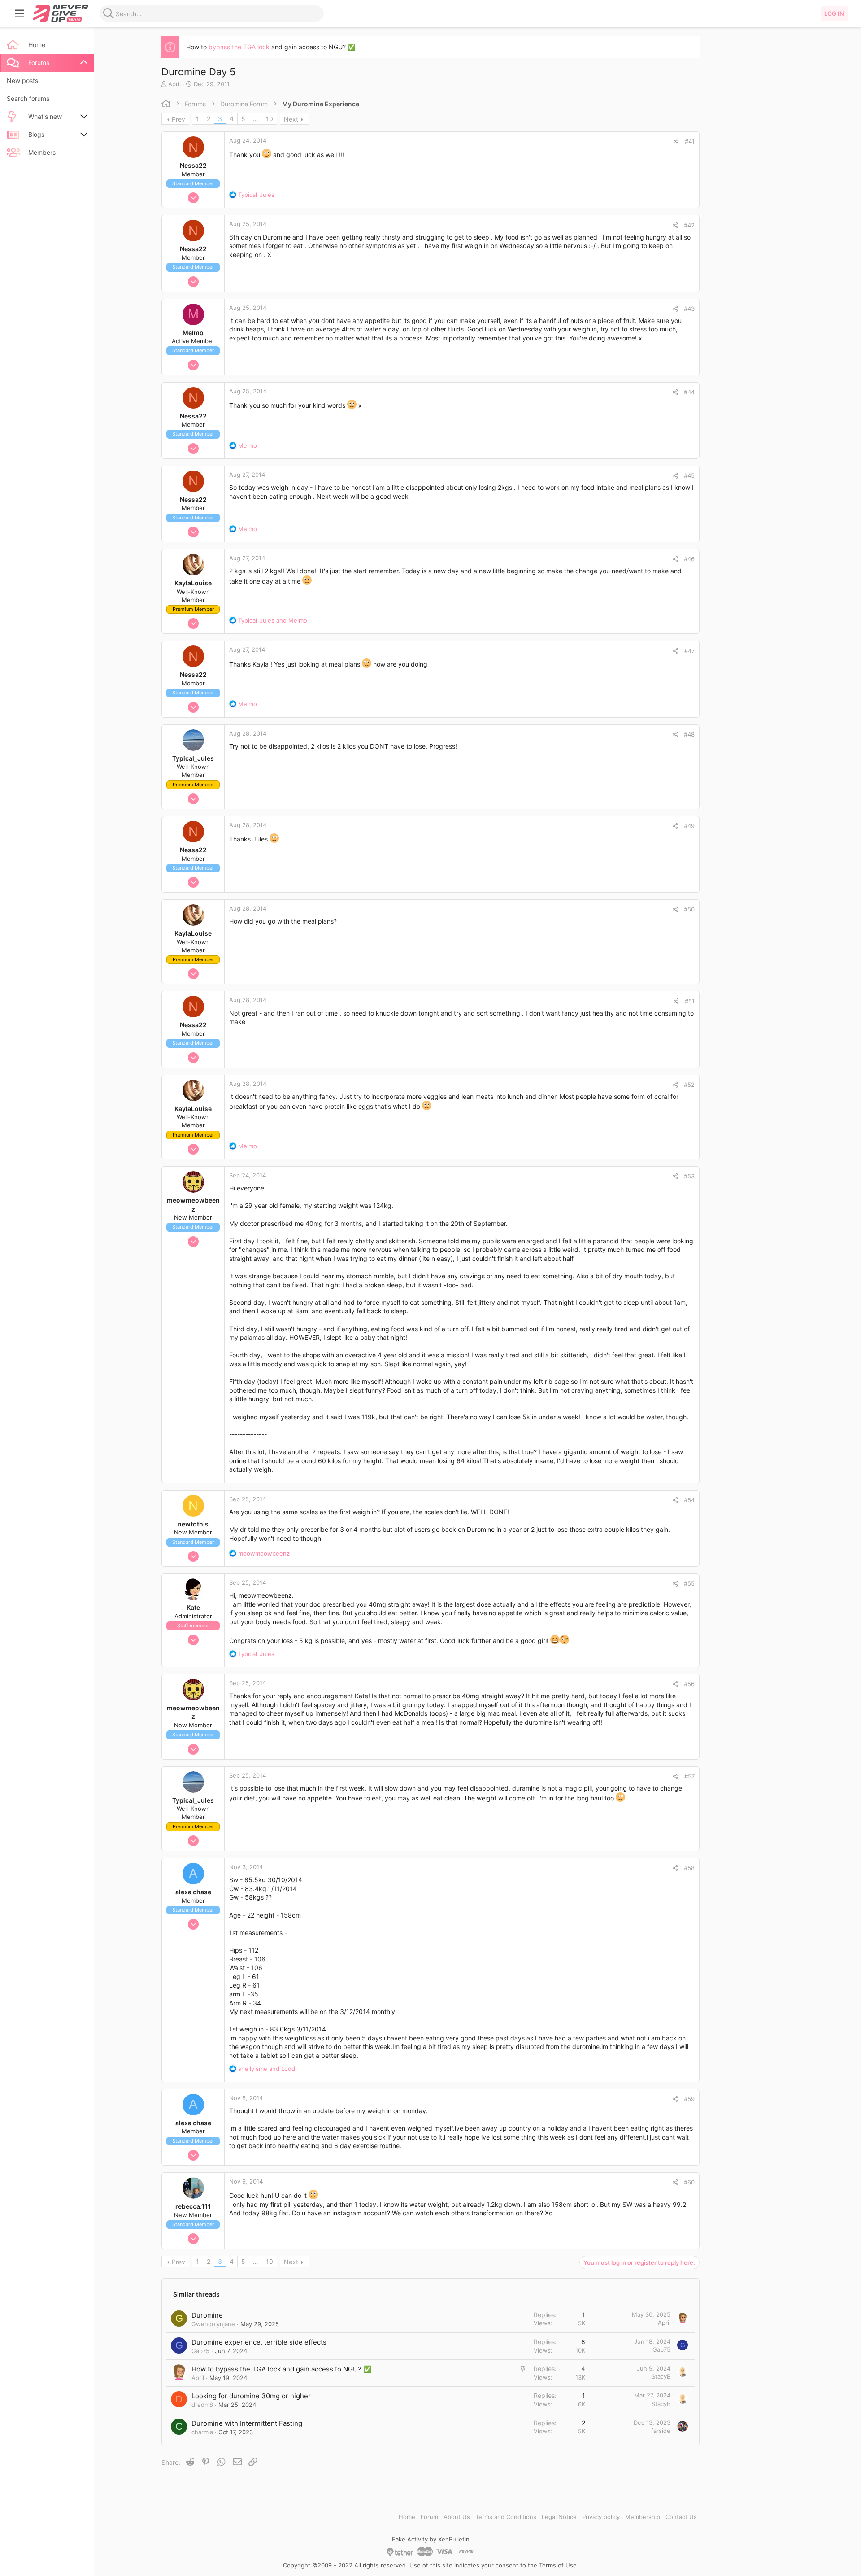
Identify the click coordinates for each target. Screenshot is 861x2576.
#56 (689, 1684)
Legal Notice (559, 2517)
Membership (643, 2517)
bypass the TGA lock (239, 47)
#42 (689, 225)
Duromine (207, 2315)
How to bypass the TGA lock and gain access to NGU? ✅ (282, 2369)
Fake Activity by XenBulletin (431, 2539)
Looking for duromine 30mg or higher (251, 2396)
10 (270, 119)
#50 (689, 909)
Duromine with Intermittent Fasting (247, 2423)
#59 (689, 2099)
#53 (689, 1176)
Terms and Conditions (506, 2517)
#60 (689, 2182)
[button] (20, 13)
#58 (689, 1868)
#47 (689, 651)
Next (291, 119)
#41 (690, 141)
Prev (178, 119)
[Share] (676, 142)
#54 (689, 1500)
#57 (689, 1776)
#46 (689, 559)
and (273, 620)
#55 (689, 1583)
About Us (457, 2517)
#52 (689, 1085)
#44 (689, 392)
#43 (689, 309)
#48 (689, 734)
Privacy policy (601, 2517)
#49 (689, 826)
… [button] (256, 119)
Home (407, 2517)
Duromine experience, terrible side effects (259, 2342)
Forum (429, 2517)
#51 (690, 1001)
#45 (689, 475)
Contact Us (681, 2517)
